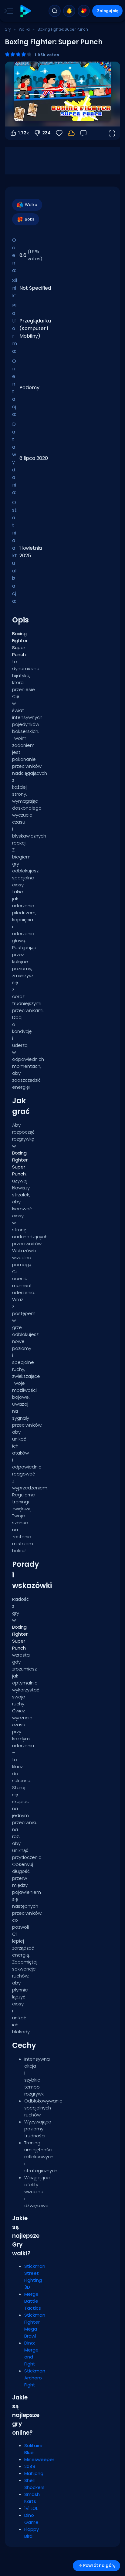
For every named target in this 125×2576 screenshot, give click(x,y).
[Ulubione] (84, 11)
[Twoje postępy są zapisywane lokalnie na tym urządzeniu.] (71, 133)
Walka (24, 29)
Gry (8, 29)
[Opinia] (83, 133)
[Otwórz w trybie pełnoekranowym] (112, 133)
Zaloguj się (108, 11)
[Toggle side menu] (8, 11)
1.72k (24, 133)
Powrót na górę (99, 2566)
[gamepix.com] (25, 11)
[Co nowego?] (69, 11)
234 (46, 133)
